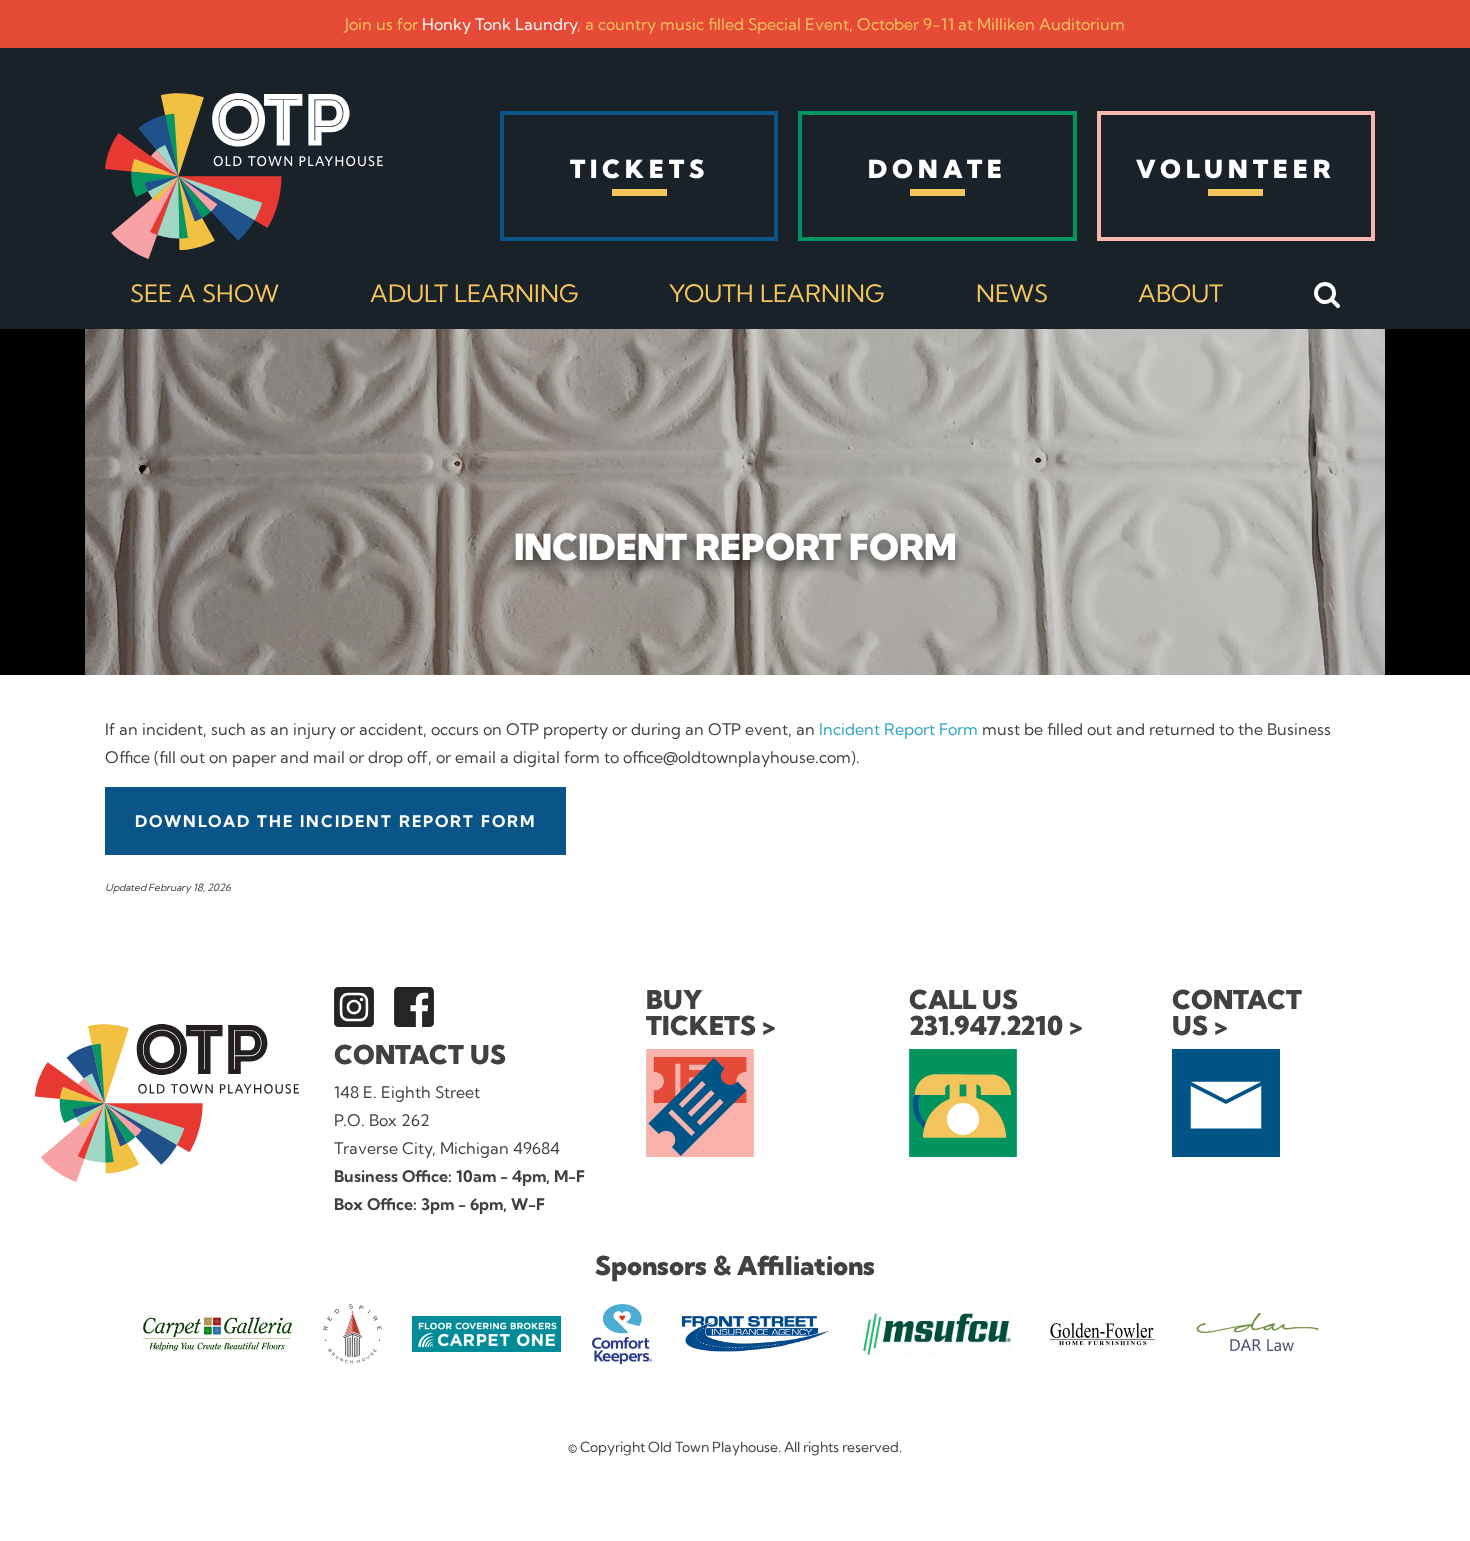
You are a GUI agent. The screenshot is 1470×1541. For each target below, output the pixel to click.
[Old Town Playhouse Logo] (244, 176)
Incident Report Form (898, 729)
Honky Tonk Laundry (499, 24)
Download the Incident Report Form (335, 821)
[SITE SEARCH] (1327, 296)
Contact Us (420, 1054)
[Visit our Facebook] (414, 1007)
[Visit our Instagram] (354, 1007)
